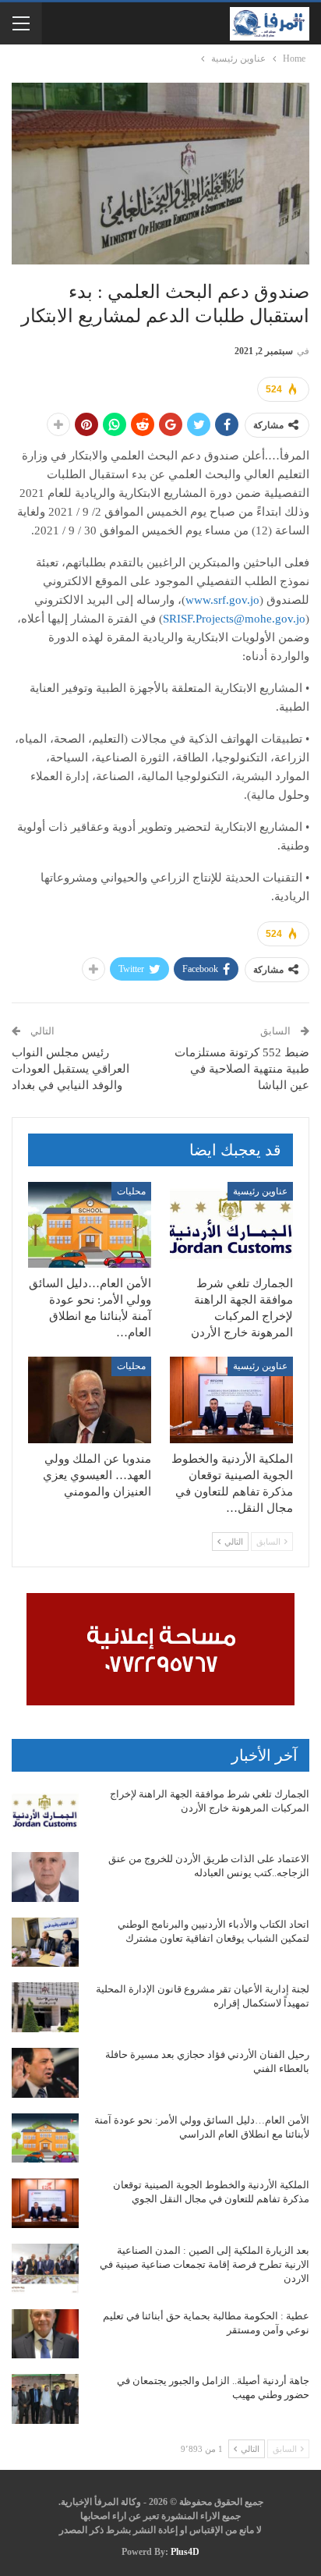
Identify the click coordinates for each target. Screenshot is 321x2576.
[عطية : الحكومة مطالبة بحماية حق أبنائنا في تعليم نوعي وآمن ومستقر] (45, 2334)
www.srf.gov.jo (222, 600)
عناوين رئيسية (260, 1191)
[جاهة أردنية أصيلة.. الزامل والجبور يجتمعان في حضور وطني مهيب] (45, 2399)
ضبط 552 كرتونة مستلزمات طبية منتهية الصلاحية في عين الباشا (242, 1069)
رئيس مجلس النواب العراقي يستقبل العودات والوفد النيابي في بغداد (71, 1069)
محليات (131, 1191)
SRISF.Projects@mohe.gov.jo (234, 619)
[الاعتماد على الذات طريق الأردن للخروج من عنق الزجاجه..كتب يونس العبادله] (45, 1877)
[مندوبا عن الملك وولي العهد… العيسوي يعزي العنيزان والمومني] (90, 1400)
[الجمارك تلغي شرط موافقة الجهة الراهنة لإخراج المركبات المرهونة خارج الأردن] (231, 1225)
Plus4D (185, 2552)
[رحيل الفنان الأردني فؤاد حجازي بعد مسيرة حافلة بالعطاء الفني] (45, 2073)
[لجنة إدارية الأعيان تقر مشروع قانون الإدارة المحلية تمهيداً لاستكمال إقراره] (45, 2007)
